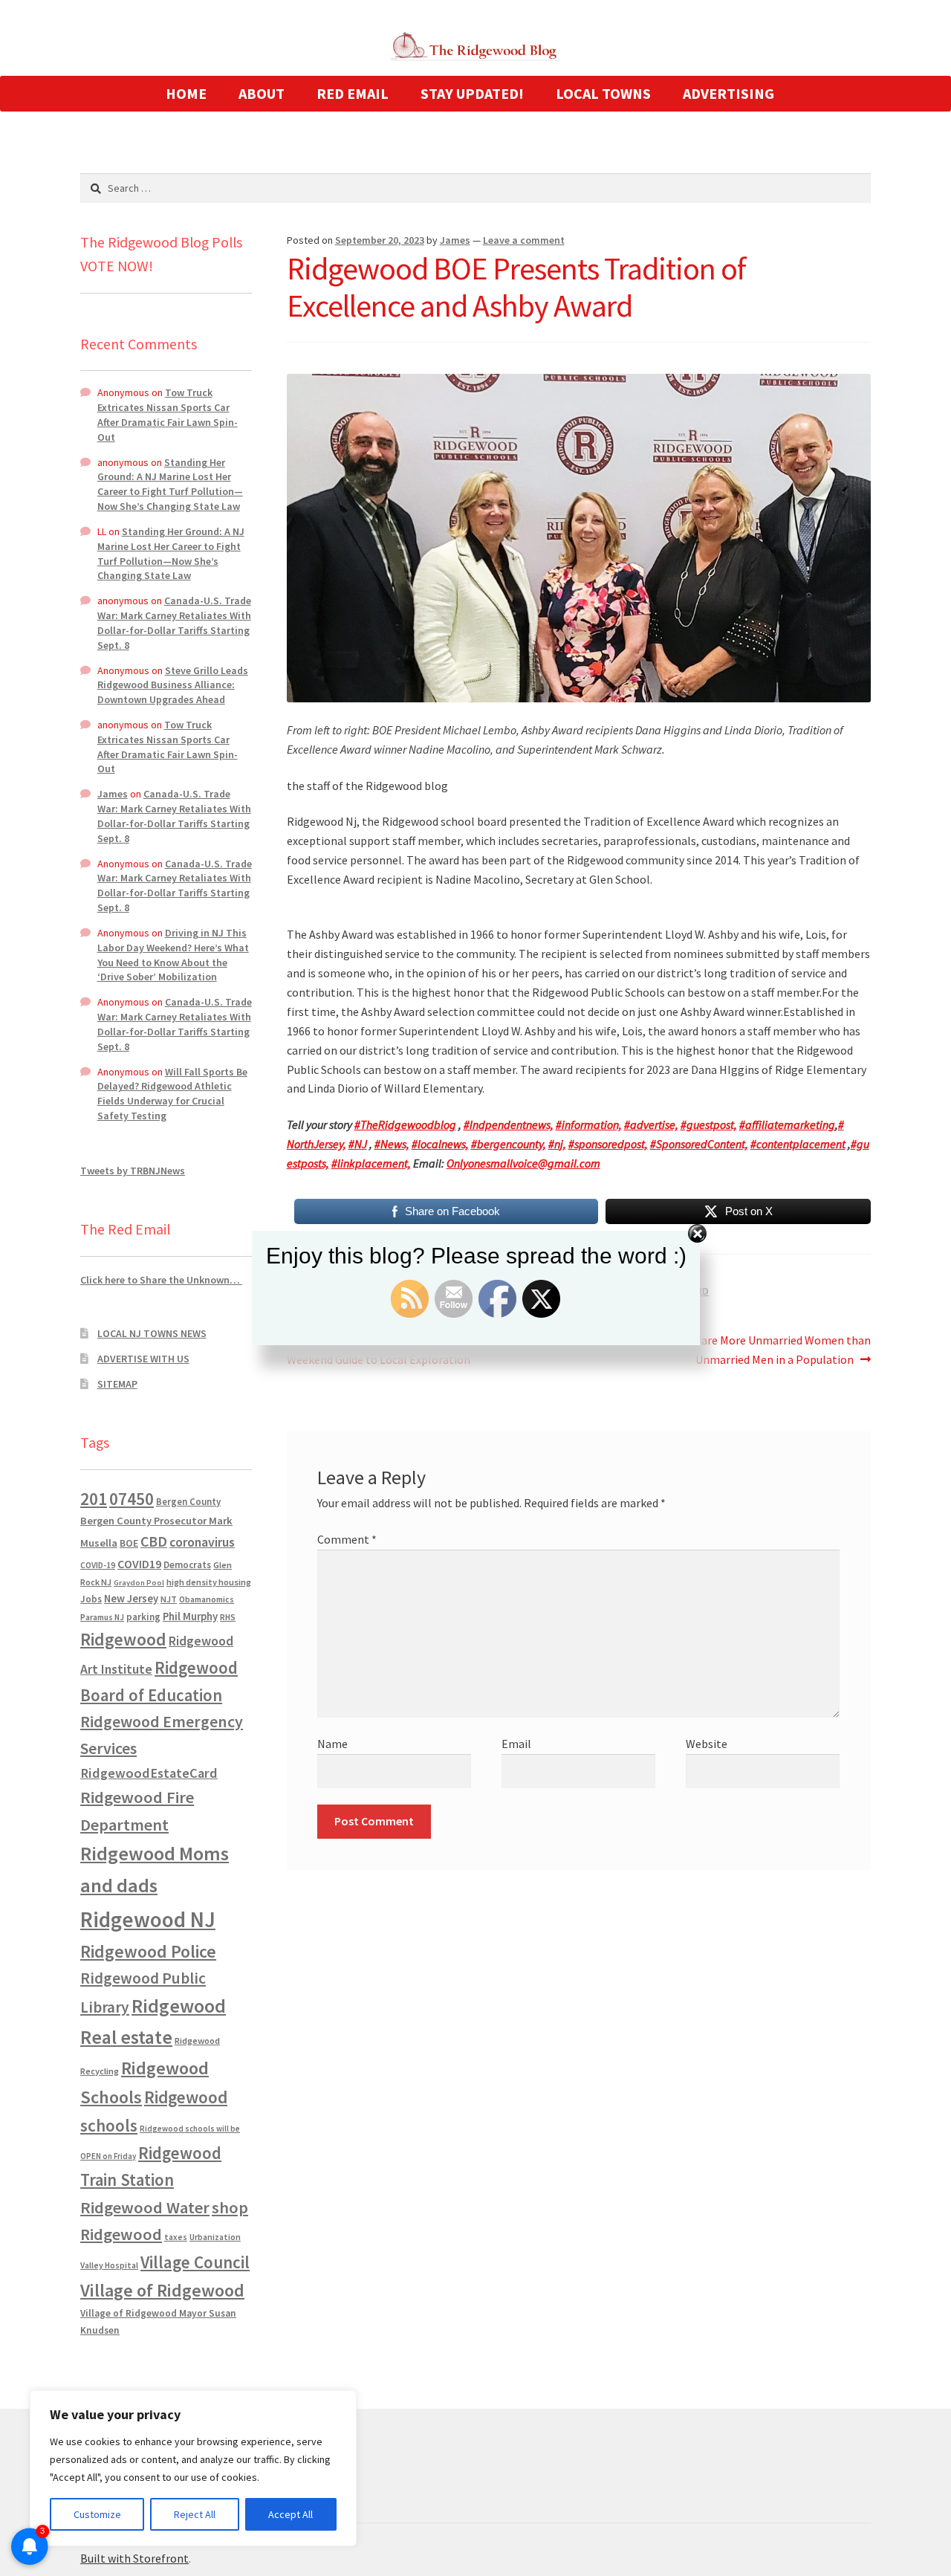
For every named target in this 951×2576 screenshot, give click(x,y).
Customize (97, 2514)
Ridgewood (123, 1639)
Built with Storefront (134, 2558)
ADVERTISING (728, 93)
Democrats (187, 1565)
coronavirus (202, 1542)
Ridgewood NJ (148, 1919)
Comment (347, 1539)
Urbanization (215, 2237)
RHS (228, 1617)
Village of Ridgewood (162, 2290)
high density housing (209, 1582)
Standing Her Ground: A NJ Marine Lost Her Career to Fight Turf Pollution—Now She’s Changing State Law (170, 484)
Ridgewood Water (145, 2207)
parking (143, 1617)
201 (94, 1499)
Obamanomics (207, 1599)
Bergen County (188, 1502)
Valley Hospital (109, 2265)
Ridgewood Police (148, 1951)
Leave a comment (524, 240)
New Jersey (131, 1599)
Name (332, 1744)
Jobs (91, 1599)
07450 (132, 1499)
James (455, 240)
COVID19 (139, 1564)
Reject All (195, 2514)
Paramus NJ (102, 1617)
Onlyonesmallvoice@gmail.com (523, 1163)
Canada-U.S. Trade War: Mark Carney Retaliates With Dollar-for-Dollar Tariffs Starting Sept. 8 (174, 622)
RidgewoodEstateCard (149, 1773)
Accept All (291, 2514)
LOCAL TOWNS (603, 93)
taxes (176, 2237)
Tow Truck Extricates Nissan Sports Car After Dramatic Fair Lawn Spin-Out (168, 414)
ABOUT (262, 93)
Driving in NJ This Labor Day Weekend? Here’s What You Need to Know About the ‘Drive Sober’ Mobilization (173, 955)
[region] (193, 2468)
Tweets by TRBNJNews (133, 1171)
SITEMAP (117, 1384)
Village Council (195, 2262)
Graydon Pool (139, 1583)
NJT (169, 1599)
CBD (154, 1541)
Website (707, 1744)
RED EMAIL (353, 93)
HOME (186, 93)
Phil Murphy (190, 1617)
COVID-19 (98, 1565)
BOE (129, 1543)
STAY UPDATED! (472, 93)
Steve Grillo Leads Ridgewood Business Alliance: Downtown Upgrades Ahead (173, 685)
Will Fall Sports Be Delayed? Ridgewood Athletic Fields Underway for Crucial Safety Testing (172, 1094)
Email (516, 1744)
